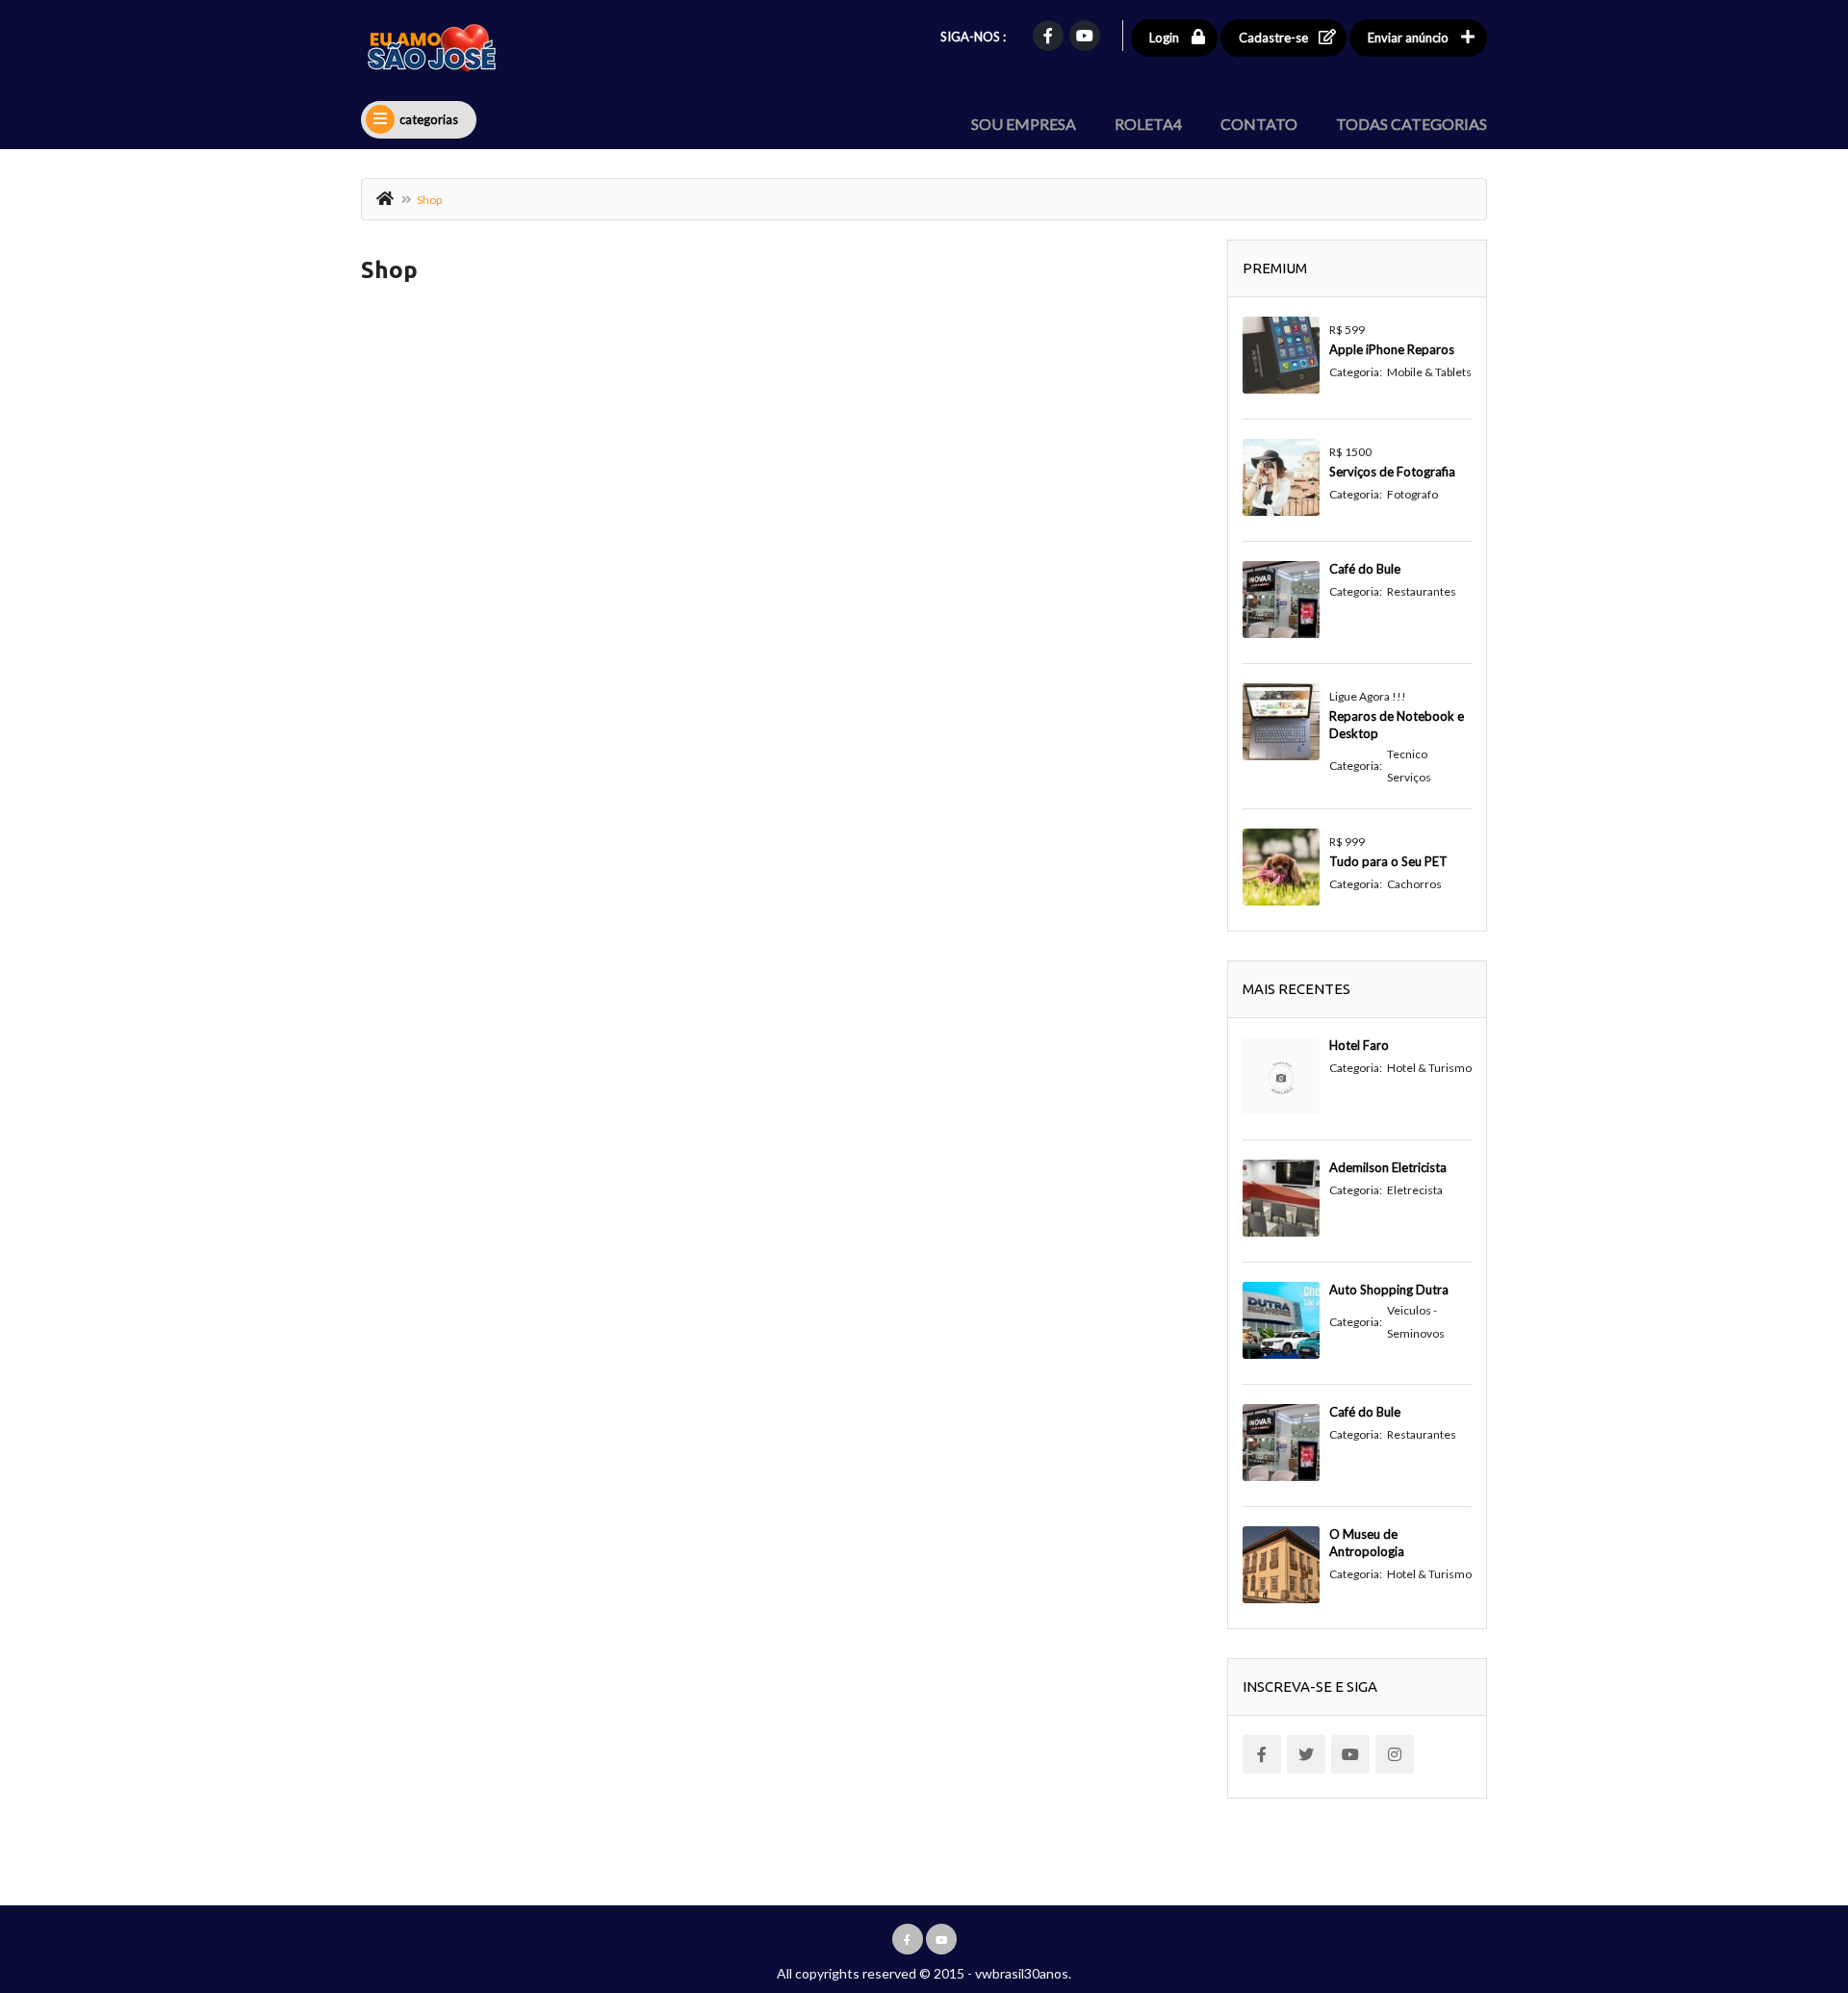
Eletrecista (1415, 1190)
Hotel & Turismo (1429, 1068)
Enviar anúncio (1408, 38)
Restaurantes (1422, 591)
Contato (1259, 124)
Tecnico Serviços (1409, 766)
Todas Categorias (1412, 124)
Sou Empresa (1024, 124)
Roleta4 (1148, 124)
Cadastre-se (1273, 38)
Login (1164, 38)
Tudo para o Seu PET (1388, 861)
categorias (429, 119)
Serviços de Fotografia (1392, 472)
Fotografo (1412, 494)
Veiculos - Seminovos (1416, 1322)
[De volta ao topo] (1785, 1873)
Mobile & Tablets (1429, 372)
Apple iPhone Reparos (1392, 349)
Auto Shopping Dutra (1389, 1290)
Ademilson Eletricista (1388, 1167)
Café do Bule (1365, 569)
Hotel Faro (1359, 1045)
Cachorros (1414, 884)
